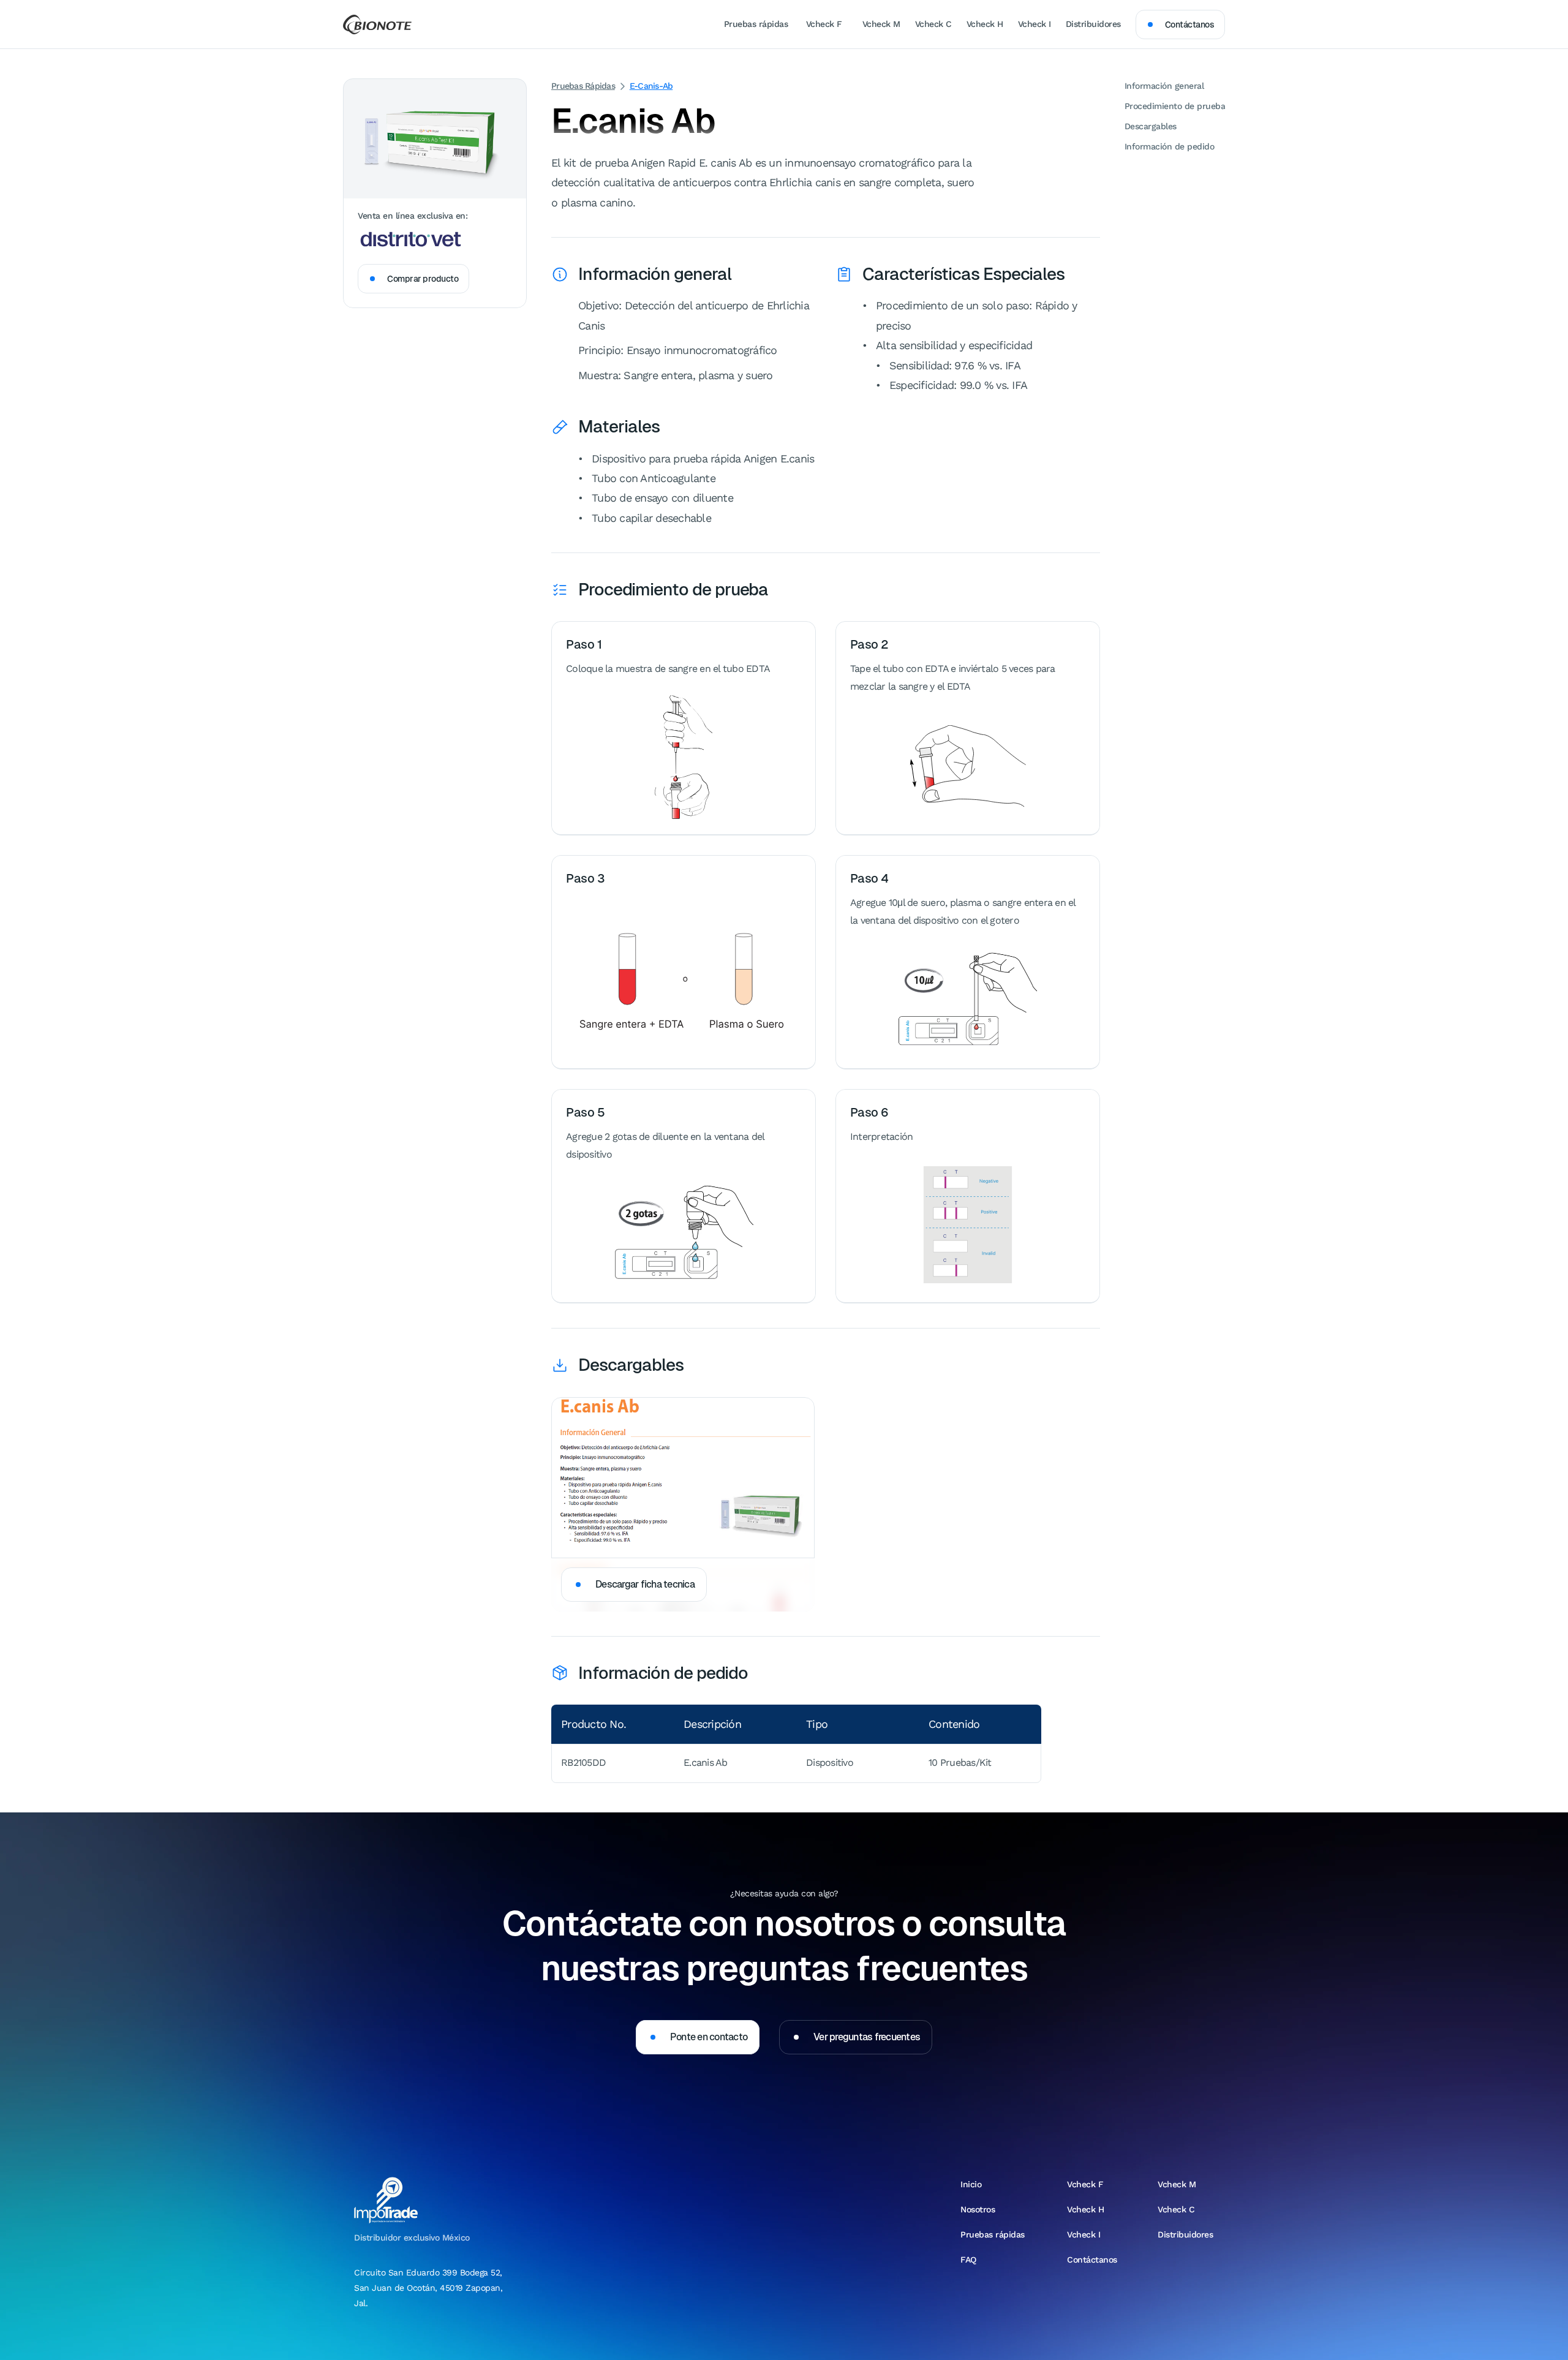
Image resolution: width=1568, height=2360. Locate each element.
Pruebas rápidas (583, 86)
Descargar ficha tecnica (645, 1584)
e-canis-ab (651, 86)
